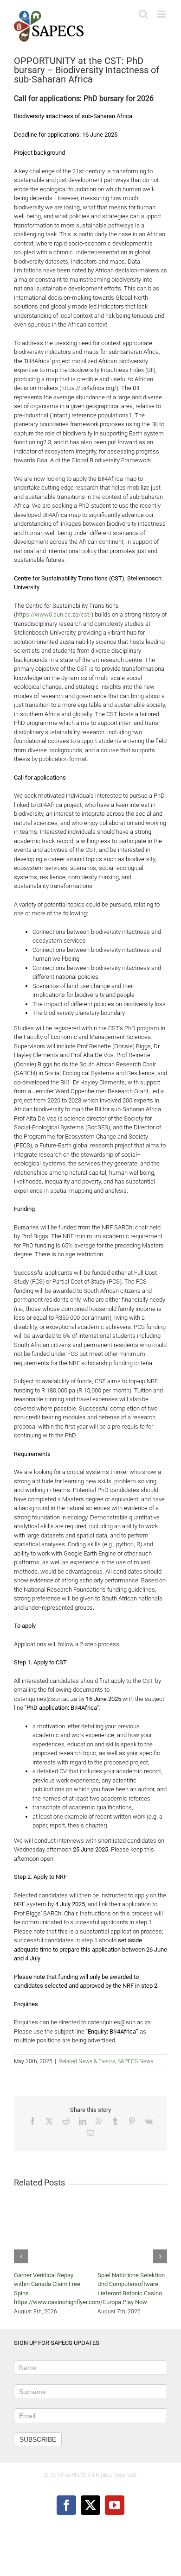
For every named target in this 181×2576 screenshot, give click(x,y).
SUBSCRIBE (38, 2439)
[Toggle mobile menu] (162, 14)
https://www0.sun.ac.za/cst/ (54, 614)
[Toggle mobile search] (143, 14)
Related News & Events (87, 2061)
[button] (21, 2256)
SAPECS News (135, 2061)
